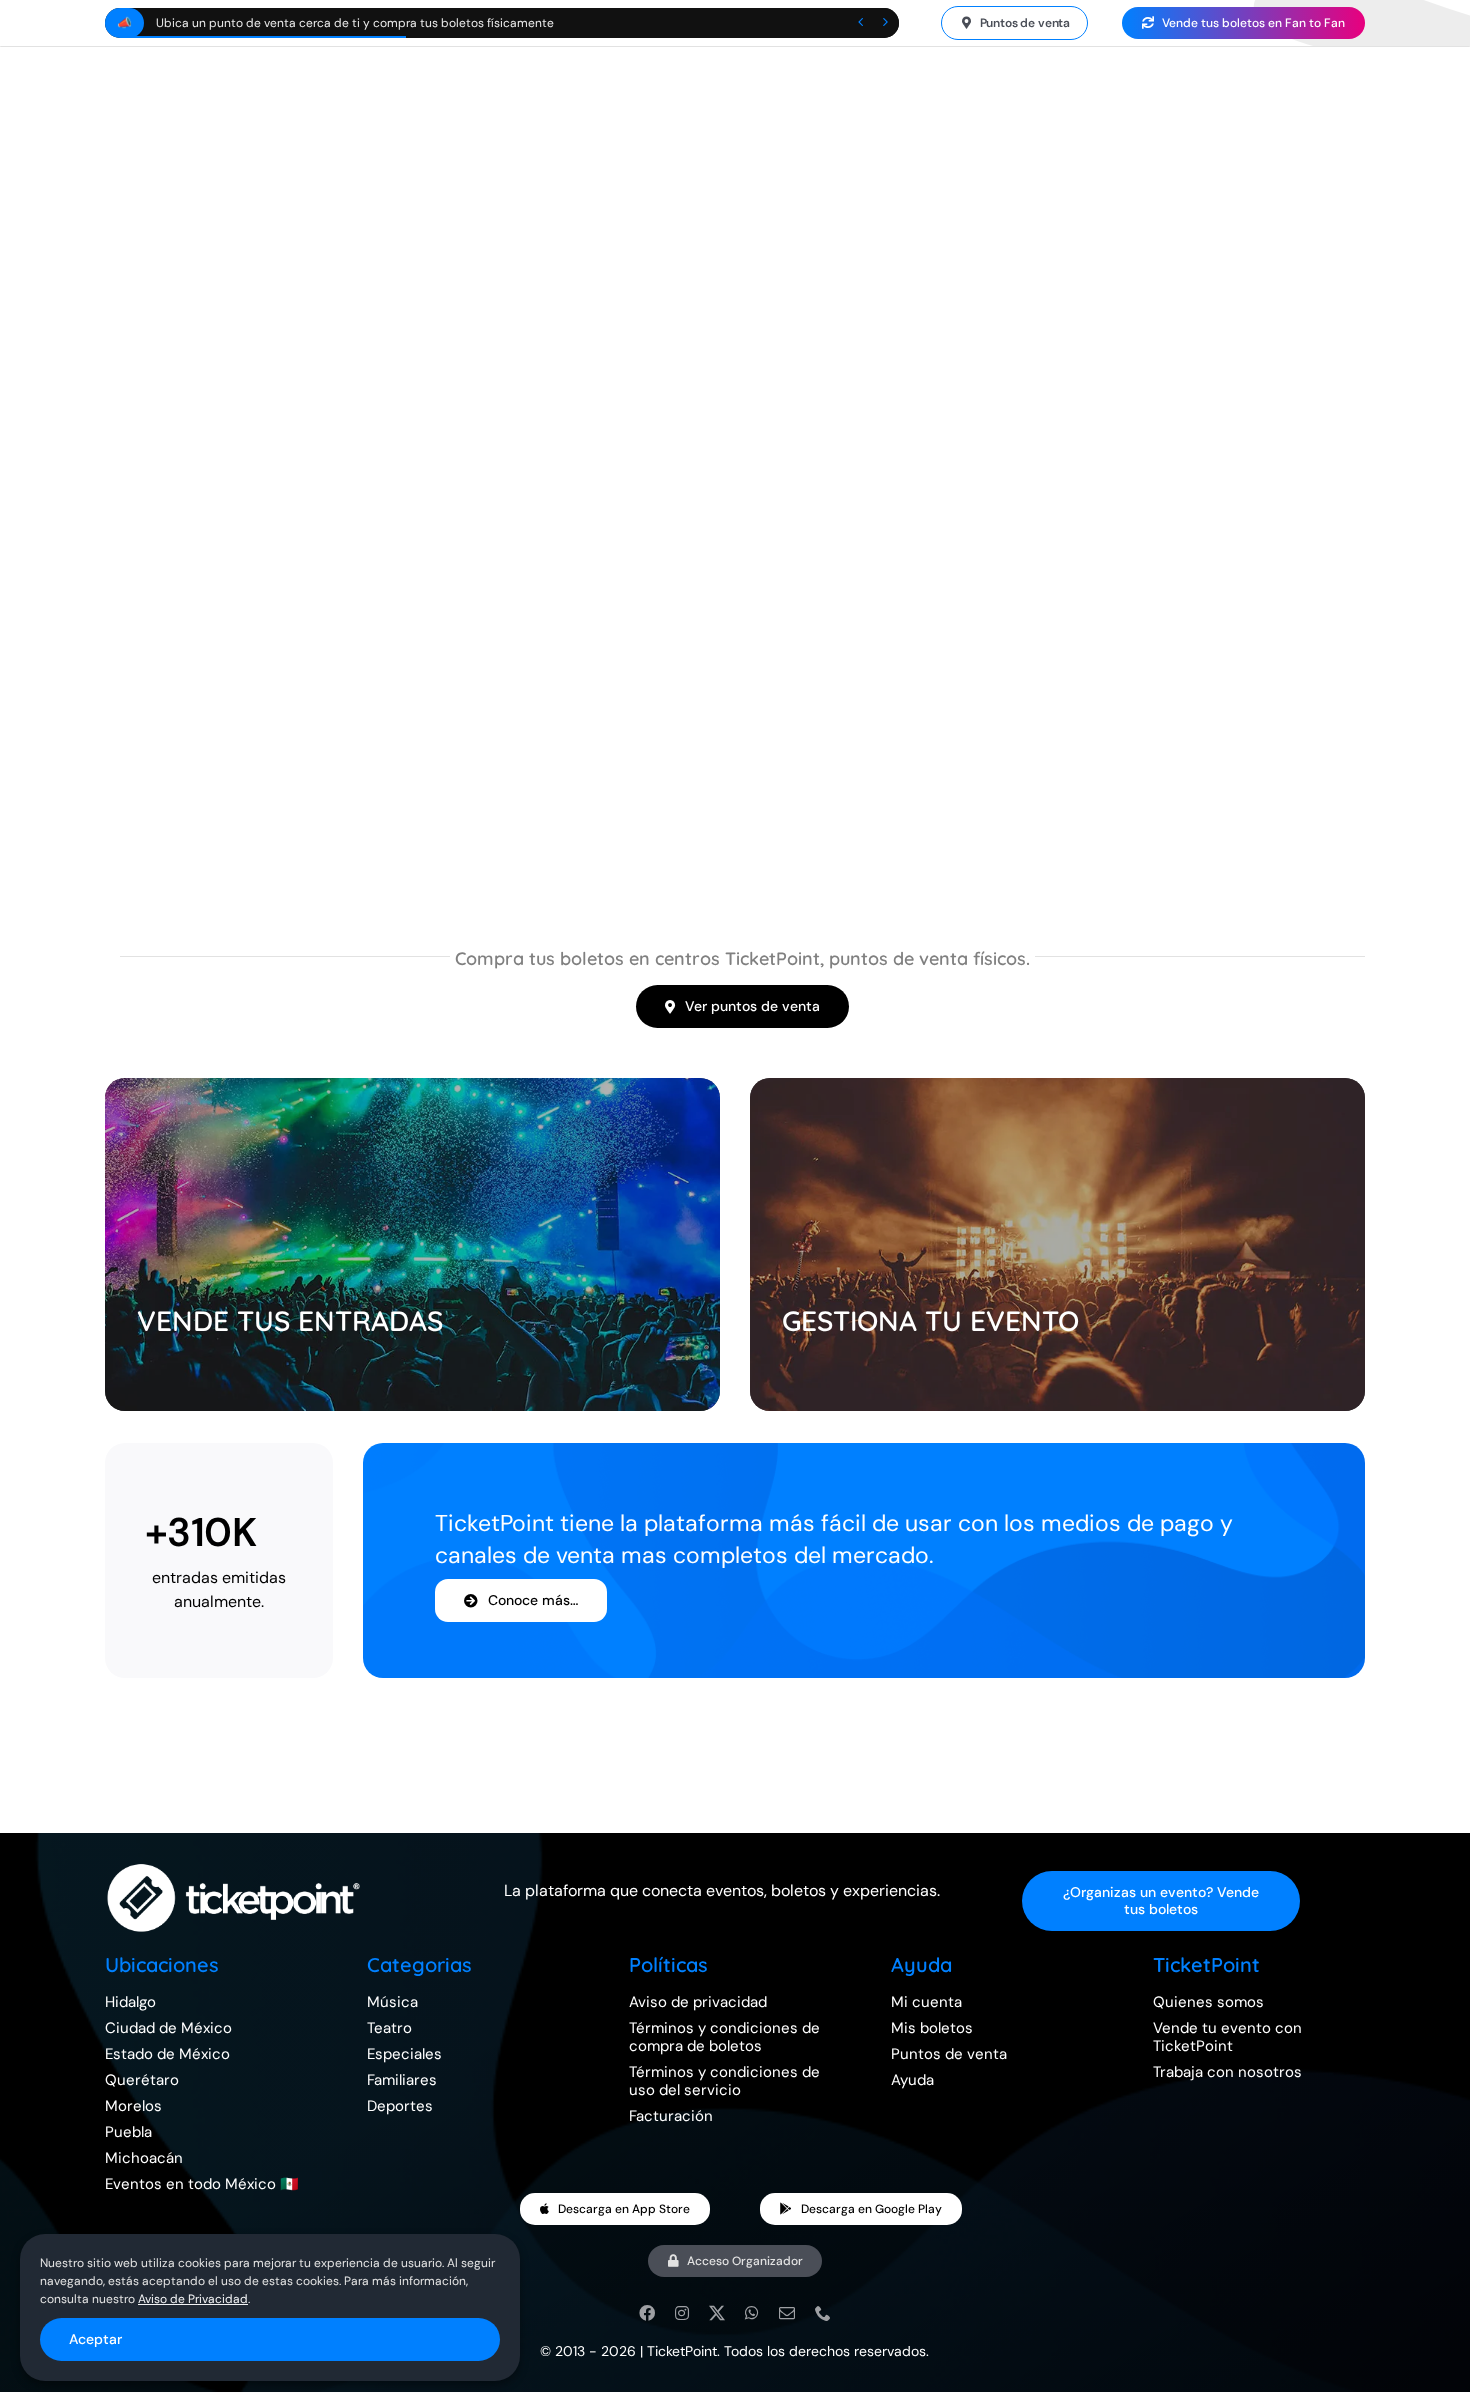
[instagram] (682, 2313)
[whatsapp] (752, 2313)
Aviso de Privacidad (193, 2299)
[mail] (787, 2313)
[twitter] (717, 2313)
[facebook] (647, 2313)
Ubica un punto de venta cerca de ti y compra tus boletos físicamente (355, 23)
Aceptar (95, 2339)
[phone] (823, 2313)
